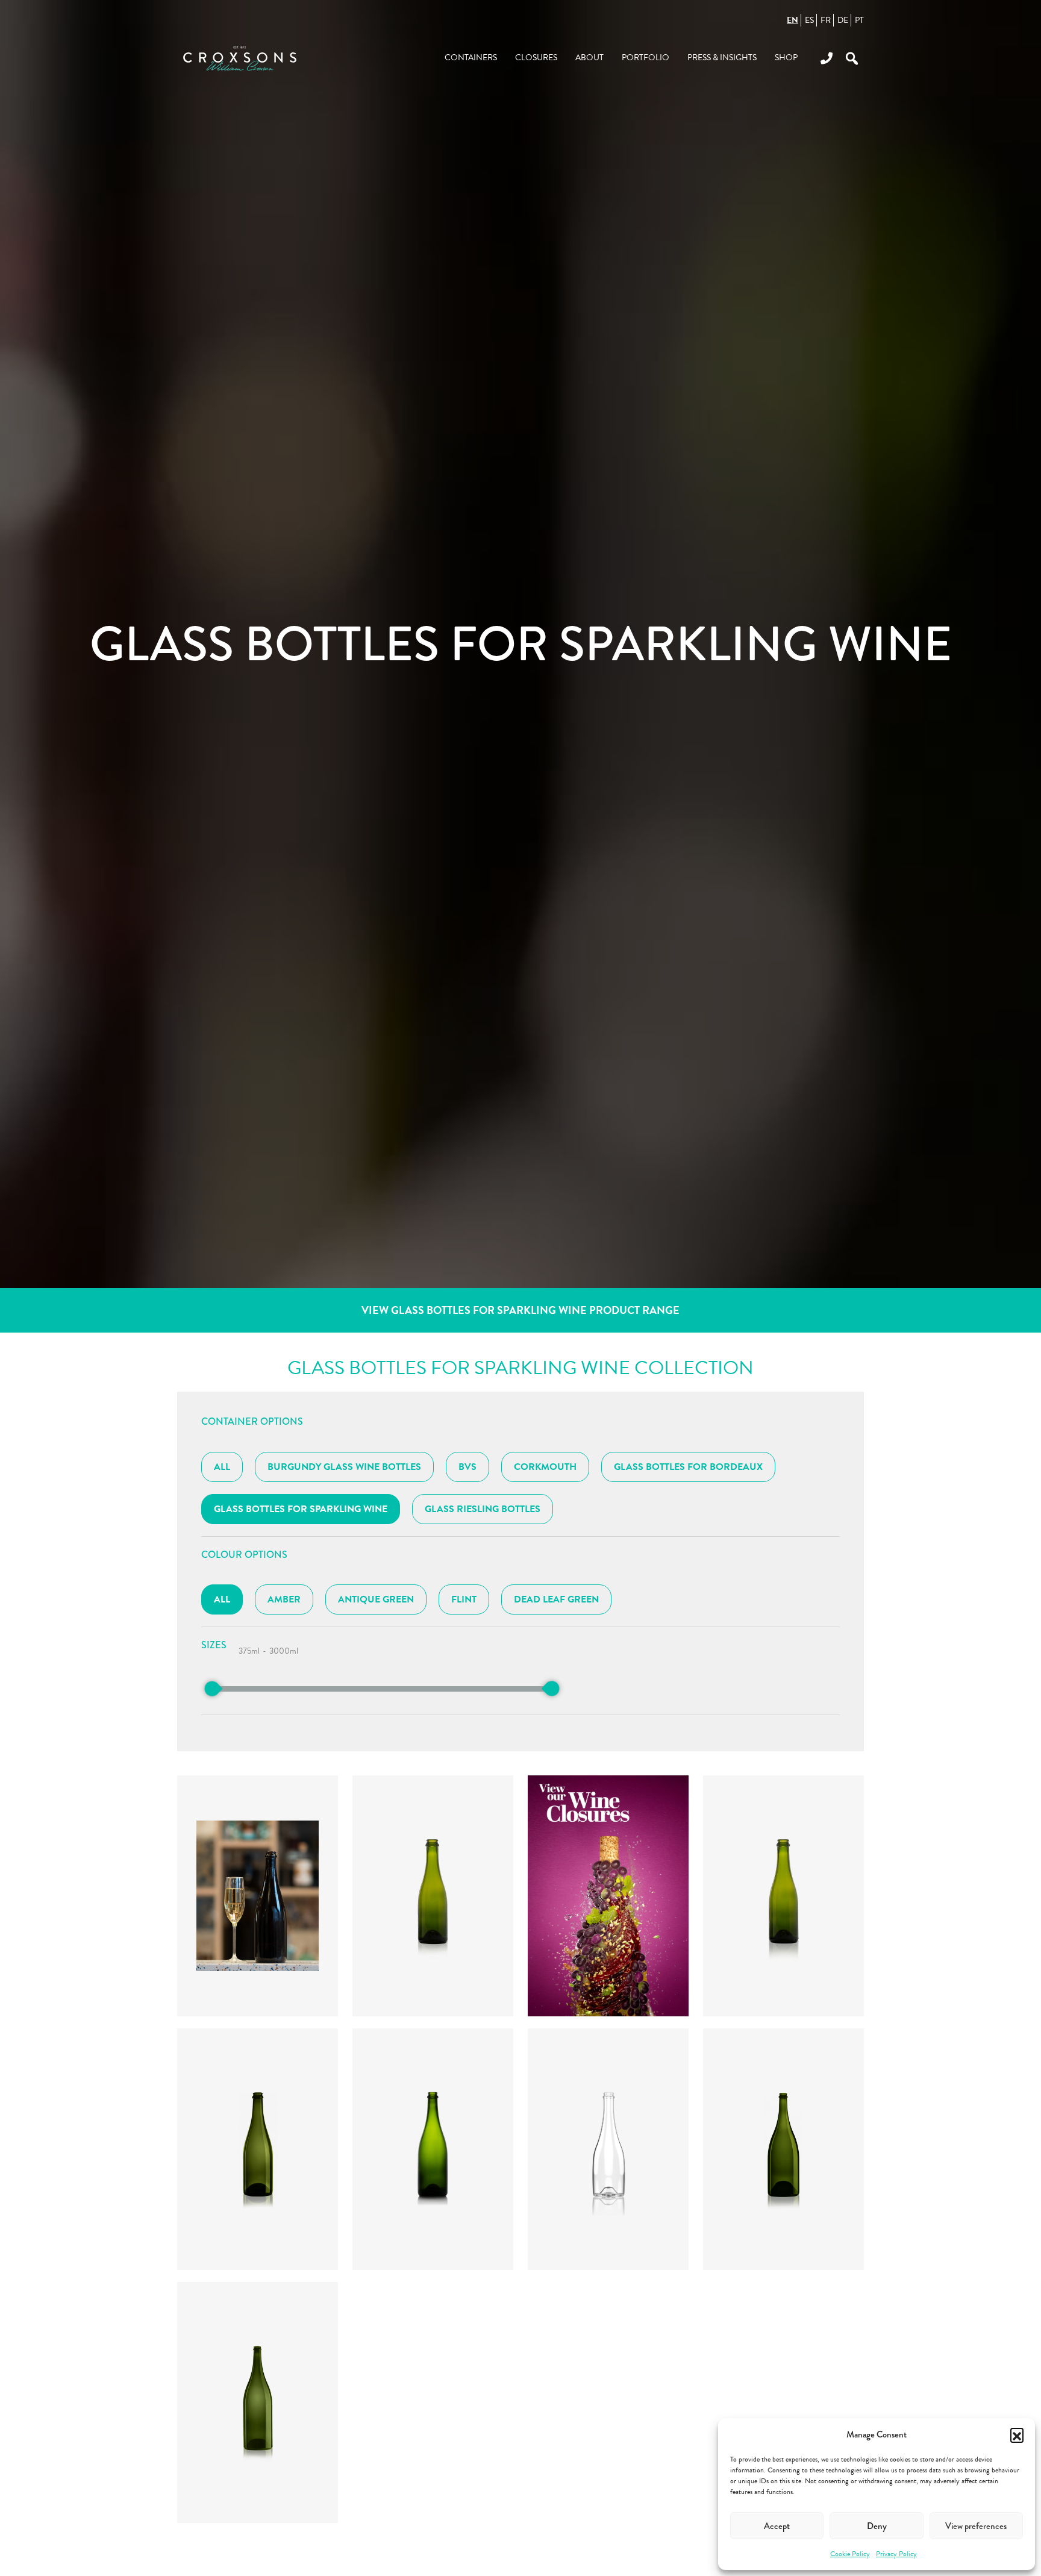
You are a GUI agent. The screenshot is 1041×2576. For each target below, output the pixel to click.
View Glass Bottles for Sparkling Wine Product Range (520, 1310)
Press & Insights (722, 58)
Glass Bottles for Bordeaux (688, 1467)
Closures (536, 58)
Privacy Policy (896, 2554)
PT (859, 20)
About (589, 58)
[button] (1017, 2434)
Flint (464, 1599)
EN (792, 20)
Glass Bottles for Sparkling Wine (301, 1509)
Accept (777, 2526)
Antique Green (376, 1599)
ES (809, 20)
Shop (786, 58)
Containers (471, 58)
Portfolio (646, 58)
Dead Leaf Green (556, 1599)
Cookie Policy (850, 2554)
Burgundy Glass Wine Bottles (344, 1467)
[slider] (212, 1689)
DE (843, 20)
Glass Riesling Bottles (483, 1509)
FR (826, 20)
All (222, 1467)
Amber (284, 1599)
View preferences (976, 2526)
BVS (467, 1467)
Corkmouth (545, 1467)
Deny (877, 2526)
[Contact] (822, 58)
